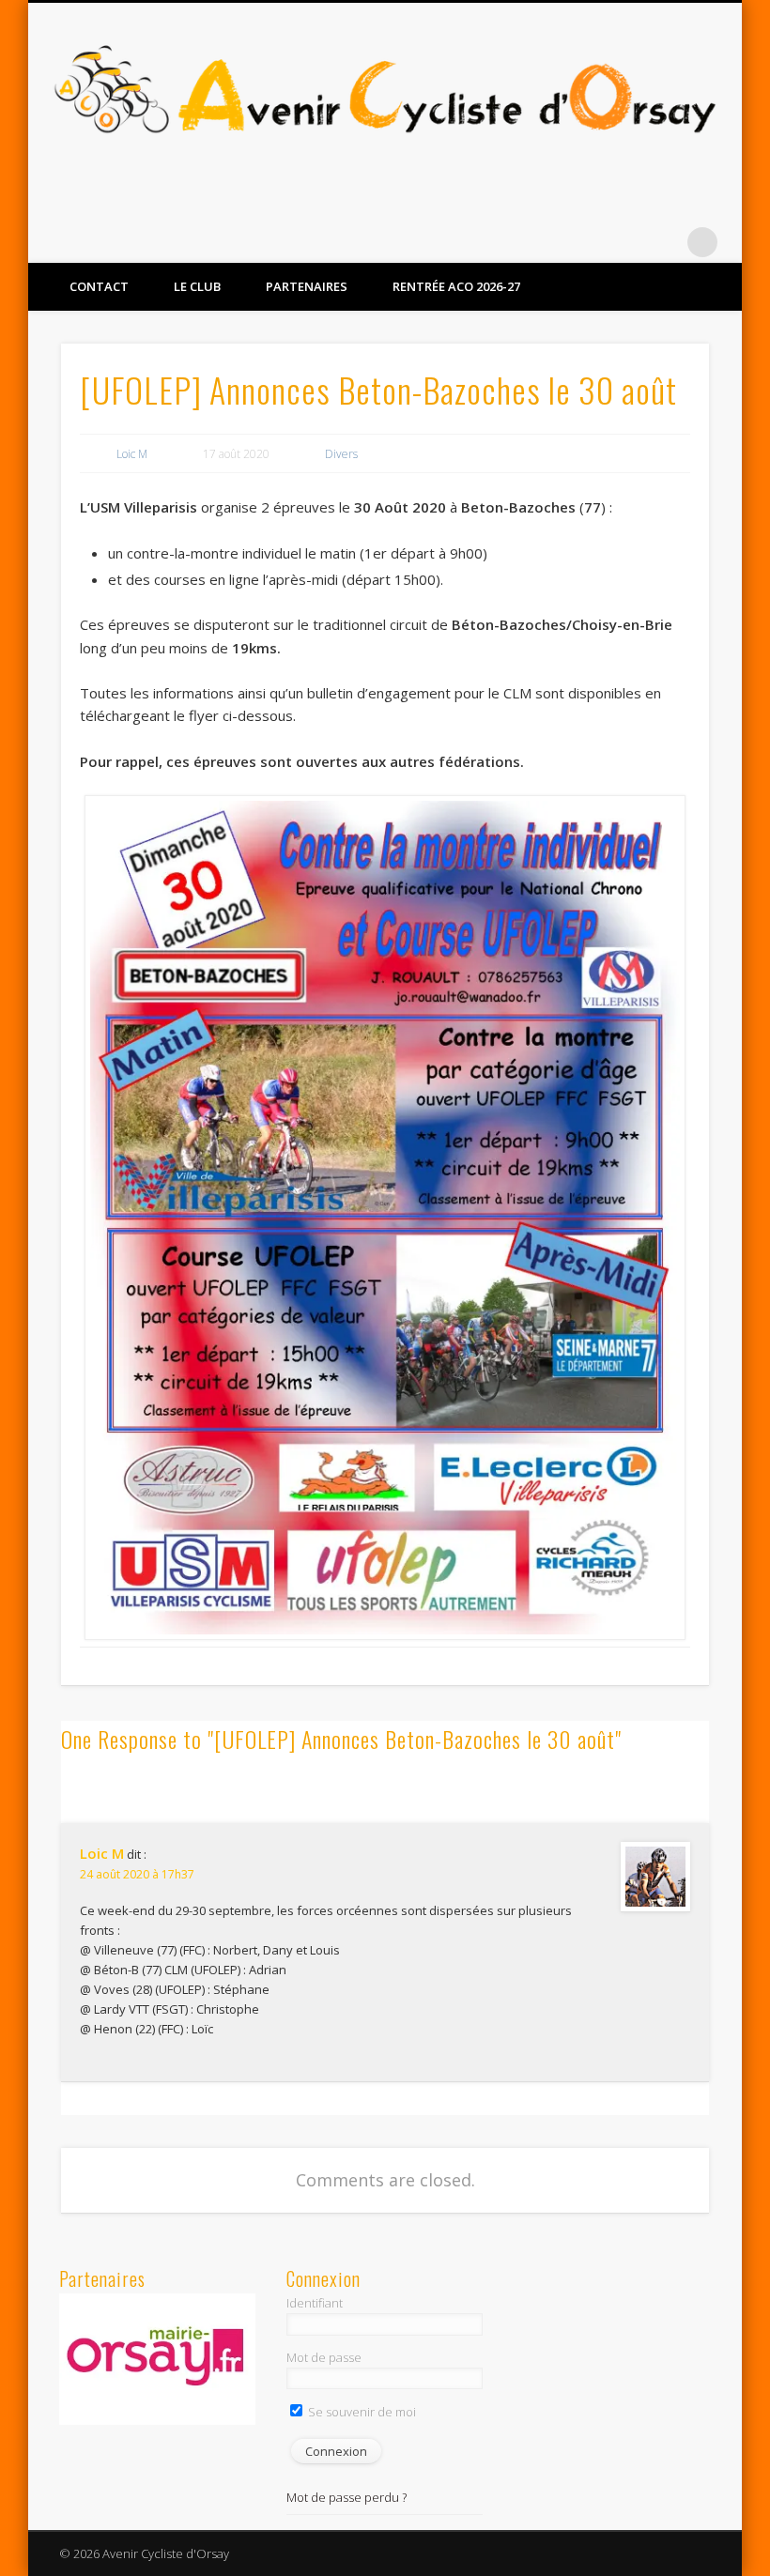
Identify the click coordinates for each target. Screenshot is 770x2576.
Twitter (664, 242)
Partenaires (307, 286)
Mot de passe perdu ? (346, 2497)
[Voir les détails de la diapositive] (158, 2359)
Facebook (625, 242)
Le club (197, 286)
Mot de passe (324, 2357)
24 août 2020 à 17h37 (137, 1874)
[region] (158, 2359)
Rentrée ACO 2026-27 (456, 286)
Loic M (132, 454)
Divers (341, 454)
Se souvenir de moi (361, 2412)
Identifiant (315, 2303)
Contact (99, 286)
